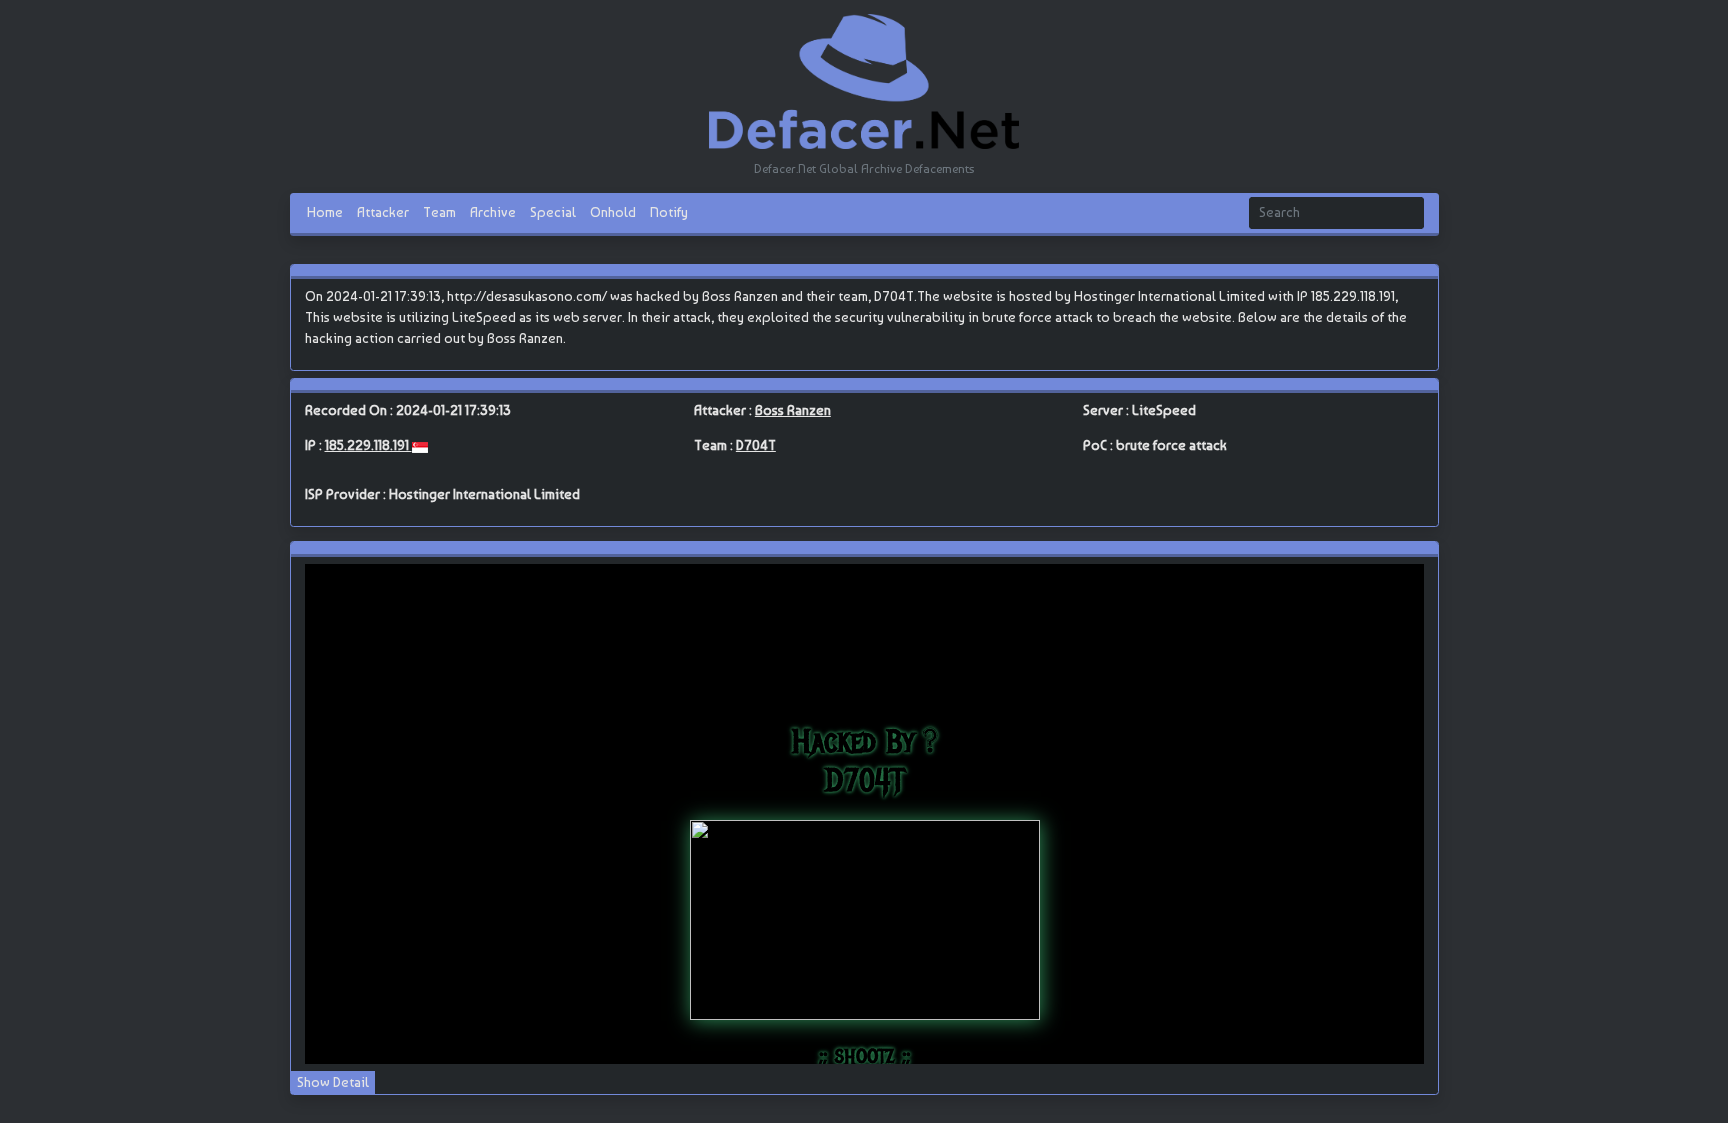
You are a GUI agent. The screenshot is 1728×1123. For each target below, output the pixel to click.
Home (325, 212)
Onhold (613, 212)
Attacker (383, 212)
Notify (669, 212)
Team (439, 212)
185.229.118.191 (368, 445)
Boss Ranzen (793, 410)
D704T (756, 445)
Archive (493, 212)
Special (553, 212)
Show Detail (333, 1082)
